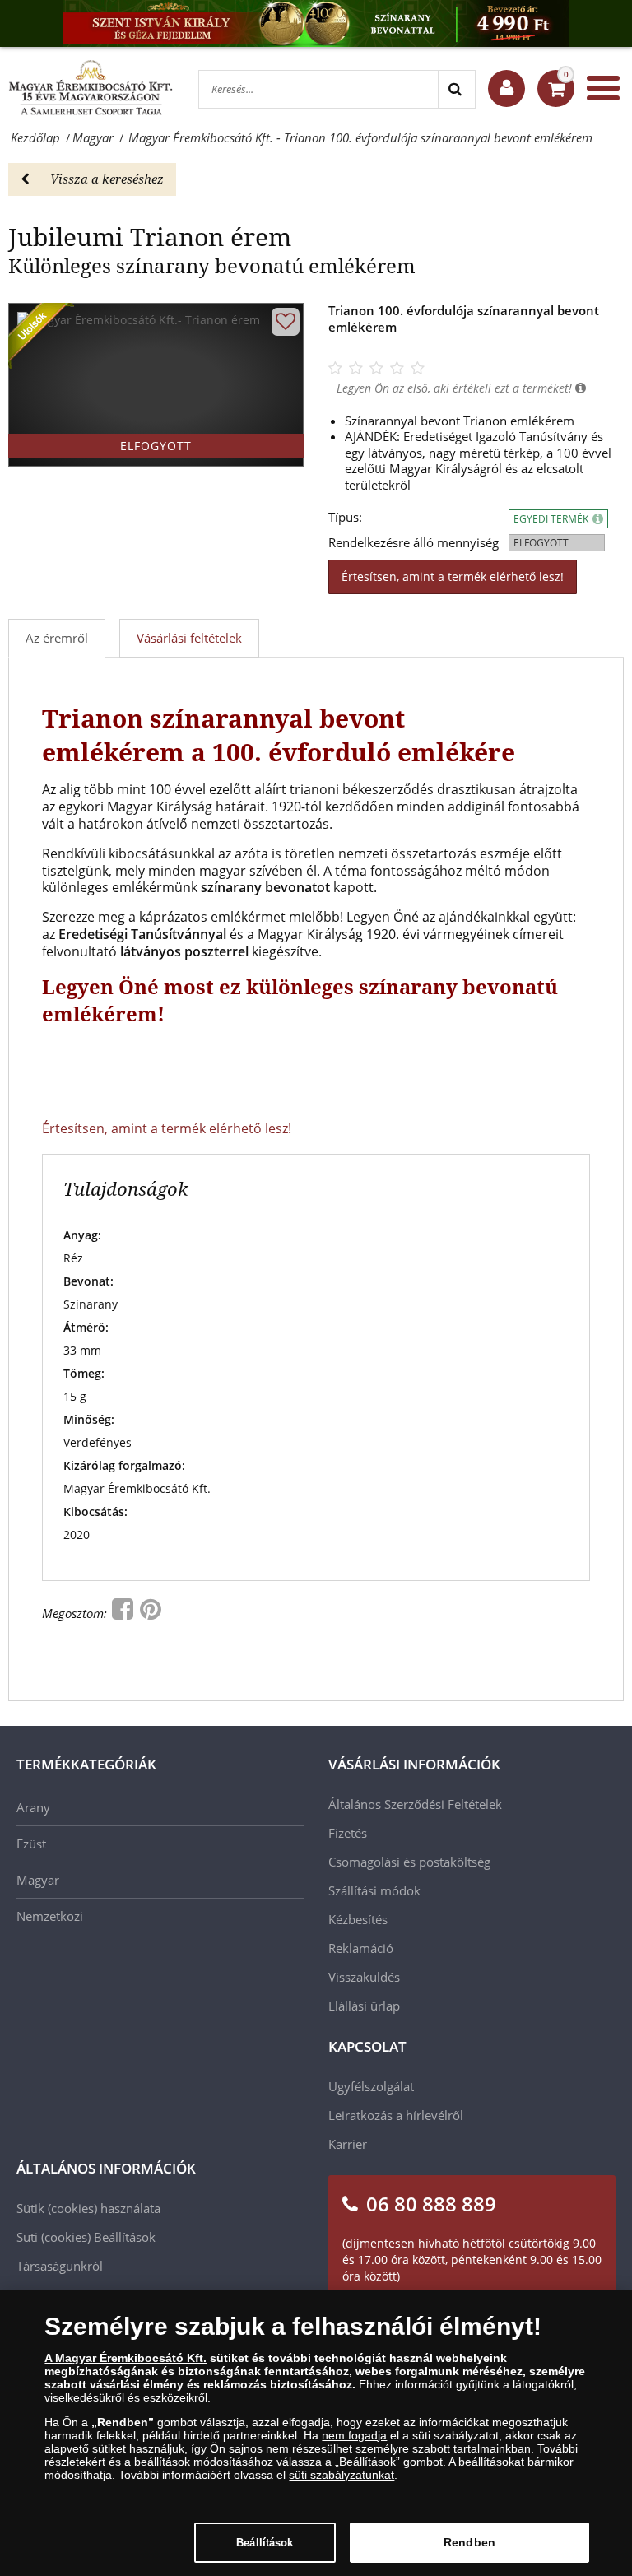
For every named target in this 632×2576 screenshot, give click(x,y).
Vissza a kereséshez (107, 179)
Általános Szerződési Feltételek (415, 1804)
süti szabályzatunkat (342, 2475)
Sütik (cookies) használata (88, 2208)
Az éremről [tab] (57, 638)
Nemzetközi (50, 1916)
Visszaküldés (364, 1977)
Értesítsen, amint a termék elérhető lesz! (453, 577)
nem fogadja (354, 2435)
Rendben (469, 2542)
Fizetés (348, 1833)
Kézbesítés (358, 1919)
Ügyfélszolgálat (371, 2086)
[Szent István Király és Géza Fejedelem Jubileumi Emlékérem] (316, 23)
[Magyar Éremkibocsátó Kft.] (91, 88)
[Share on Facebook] (124, 1613)
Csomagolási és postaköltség (409, 1862)
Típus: (345, 517)
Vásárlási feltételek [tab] (189, 638)
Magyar (38, 1880)
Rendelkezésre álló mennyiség (414, 543)
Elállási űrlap (364, 2006)
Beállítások (265, 2543)
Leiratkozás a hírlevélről (396, 2115)
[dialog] (316, 2433)
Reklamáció (361, 1948)
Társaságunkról (60, 2266)
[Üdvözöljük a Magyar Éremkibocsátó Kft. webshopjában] (507, 88)
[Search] (456, 89)
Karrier (348, 2144)
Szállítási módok (374, 1890)
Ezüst (31, 1844)
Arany (33, 1807)
